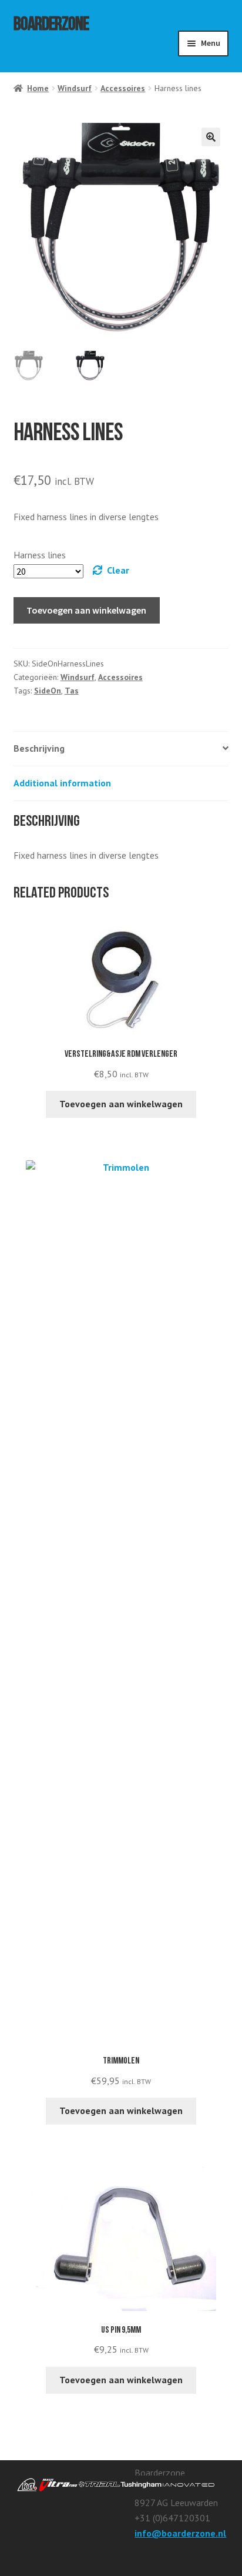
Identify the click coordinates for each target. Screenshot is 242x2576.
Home (38, 88)
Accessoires (123, 88)
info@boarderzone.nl (180, 2533)
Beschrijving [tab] (39, 748)
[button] (211, 137)
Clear (118, 570)
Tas (72, 691)
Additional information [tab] (62, 783)
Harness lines (40, 555)
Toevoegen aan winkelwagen (86, 610)
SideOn (48, 691)
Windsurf (75, 88)
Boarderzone (51, 26)
